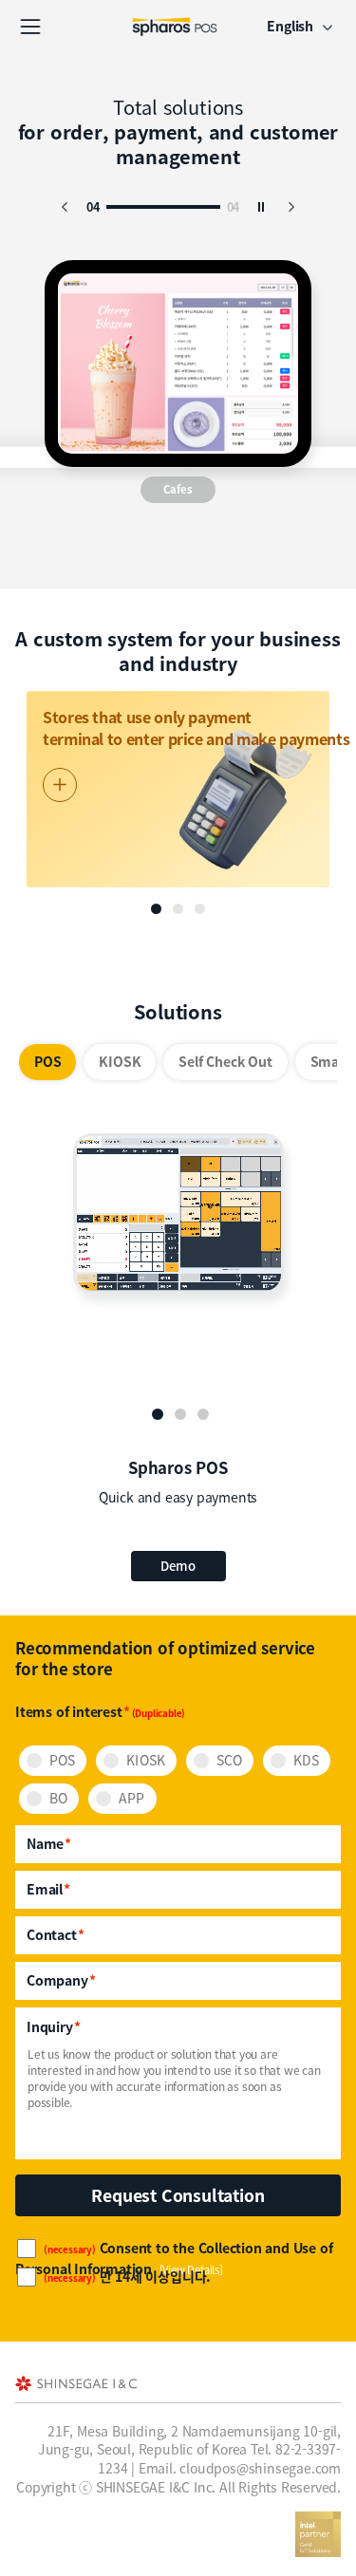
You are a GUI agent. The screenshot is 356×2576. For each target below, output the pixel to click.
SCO (229, 1760)
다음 (291, 207)
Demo (178, 1566)
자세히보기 (60, 785)
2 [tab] (180, 1414)
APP (131, 1798)
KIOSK (146, 1760)
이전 (65, 207)
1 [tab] (158, 1414)
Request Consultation (178, 2195)
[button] (156, 909)
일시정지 (261, 207)
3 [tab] (203, 1414)
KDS (306, 1760)
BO (58, 1798)
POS (62, 1760)
